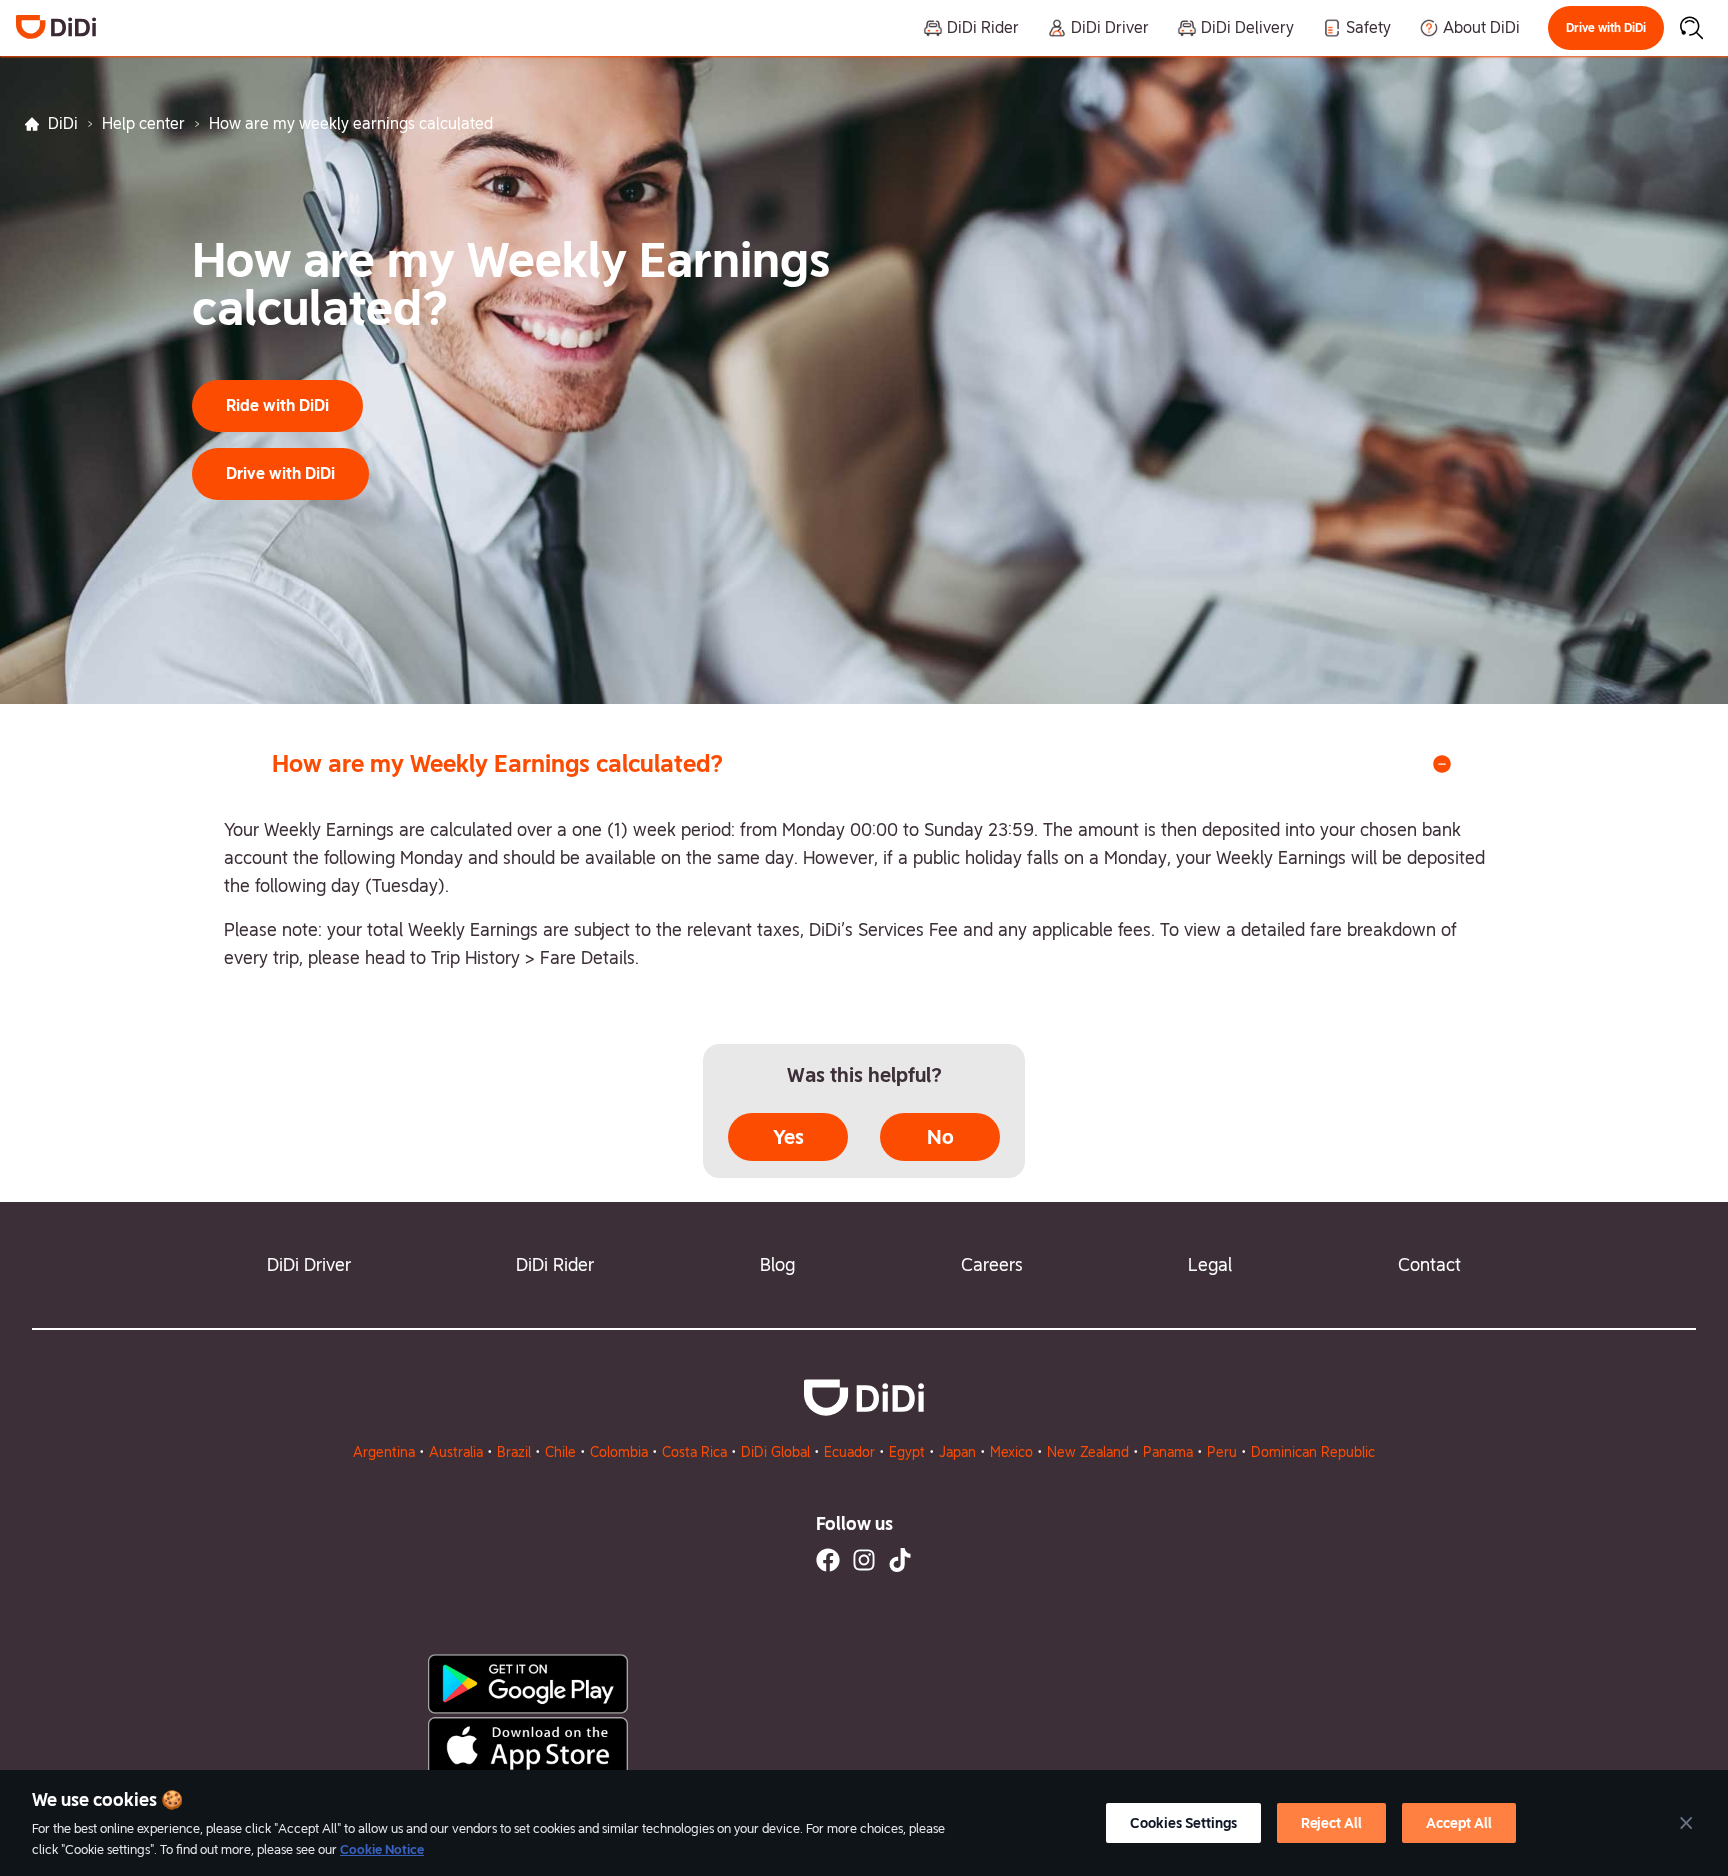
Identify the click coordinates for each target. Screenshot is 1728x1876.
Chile (560, 1452)
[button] (1606, 28)
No (940, 1137)
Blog (777, 1264)
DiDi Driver (309, 1264)
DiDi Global (775, 1452)
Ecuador (849, 1452)
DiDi (63, 123)
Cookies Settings (1183, 1823)
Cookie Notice (382, 1849)
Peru (1222, 1452)
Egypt (907, 1452)
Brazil (514, 1452)
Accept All (1459, 1823)
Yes (788, 1137)
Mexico (1011, 1452)
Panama (1168, 1452)
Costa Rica (694, 1452)
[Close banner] (1686, 1823)
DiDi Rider (555, 1264)
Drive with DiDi (1606, 28)
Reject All (1331, 1823)
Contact (1429, 1264)
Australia (456, 1452)
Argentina (384, 1452)
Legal (1210, 1264)
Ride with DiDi (277, 405)
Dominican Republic (1313, 1452)
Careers (992, 1264)
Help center (143, 123)
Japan (957, 1452)
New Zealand (1088, 1452)
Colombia (619, 1452)
